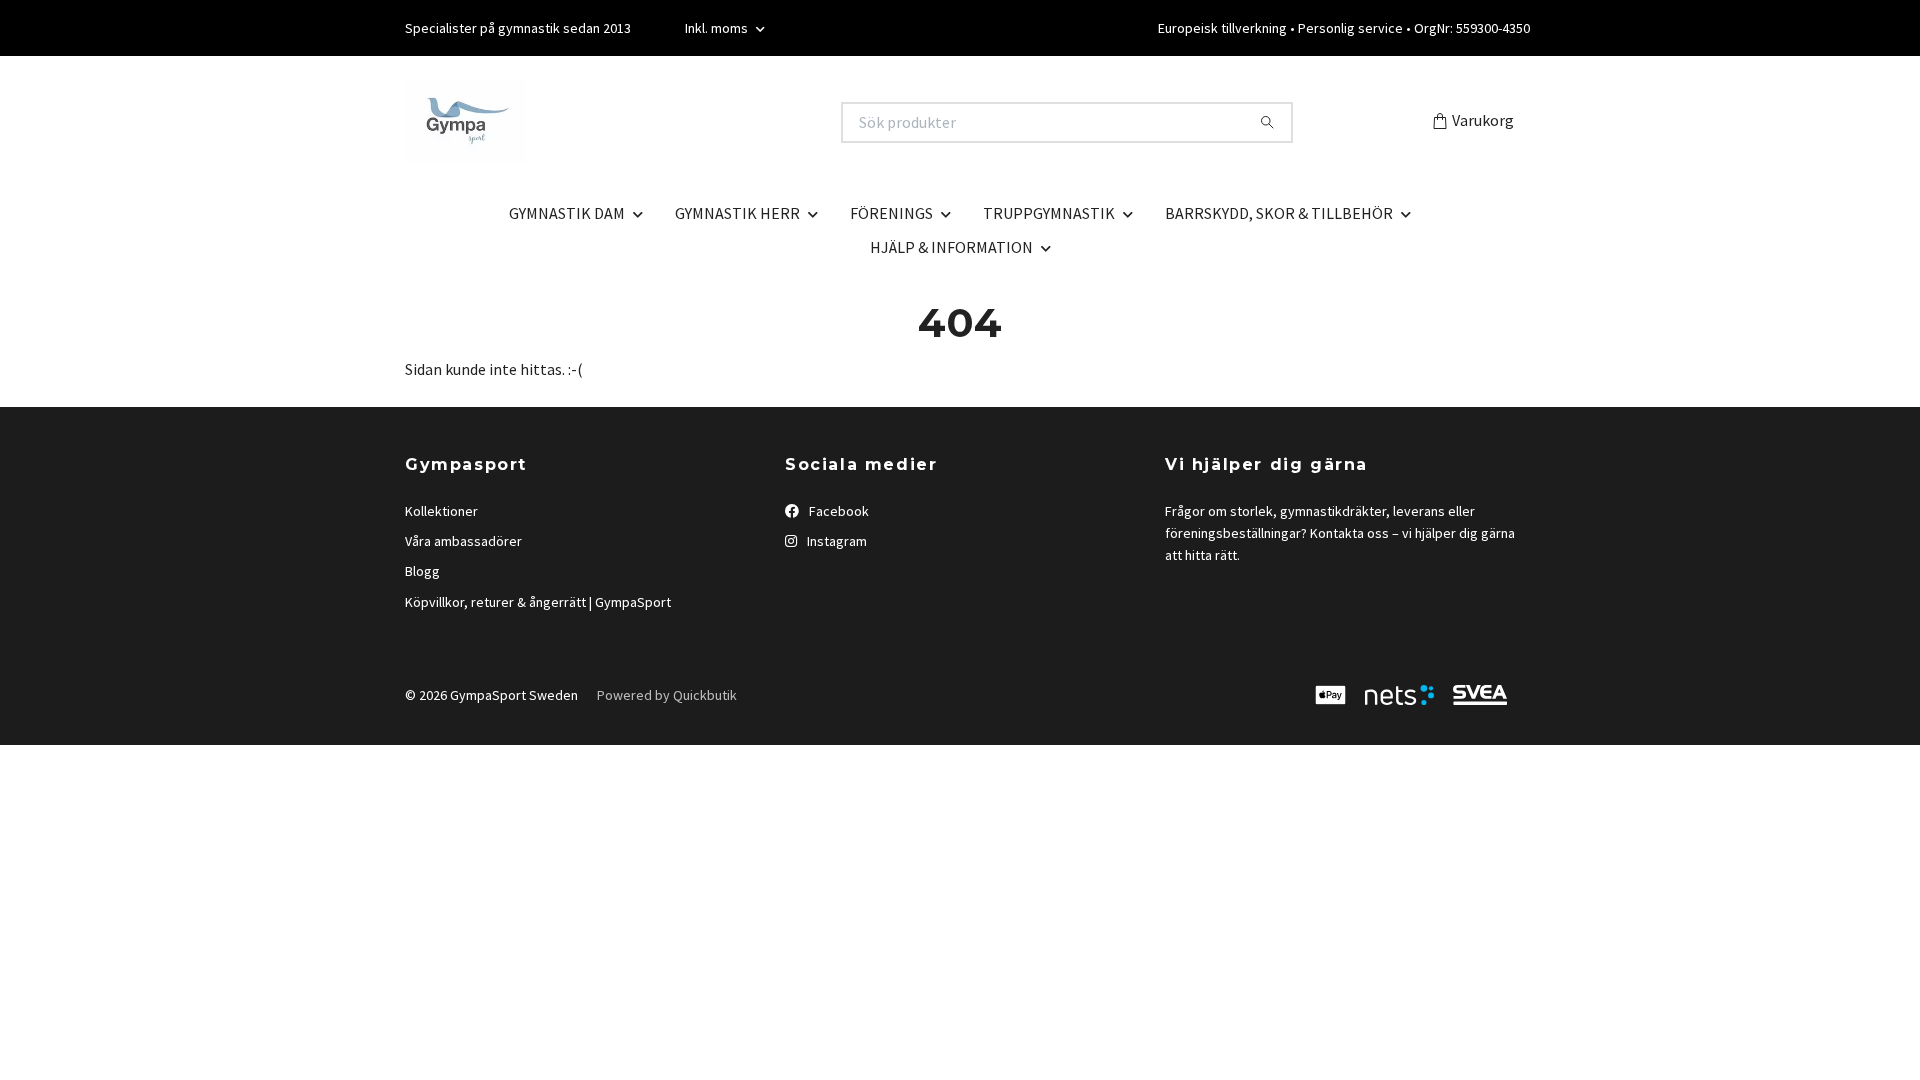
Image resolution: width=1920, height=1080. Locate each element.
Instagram (835, 541)
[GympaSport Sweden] (683, 122)
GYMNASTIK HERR (737, 213)
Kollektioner (441, 511)
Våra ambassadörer (463, 541)
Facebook (837, 511)
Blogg (422, 571)
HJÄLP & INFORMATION (951, 247)
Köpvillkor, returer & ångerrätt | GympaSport (538, 602)
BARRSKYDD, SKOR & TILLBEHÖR (1279, 213)
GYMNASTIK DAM (567, 213)
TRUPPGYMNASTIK (1049, 213)
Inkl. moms (718, 28)
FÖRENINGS (891, 213)
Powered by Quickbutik (667, 695)
